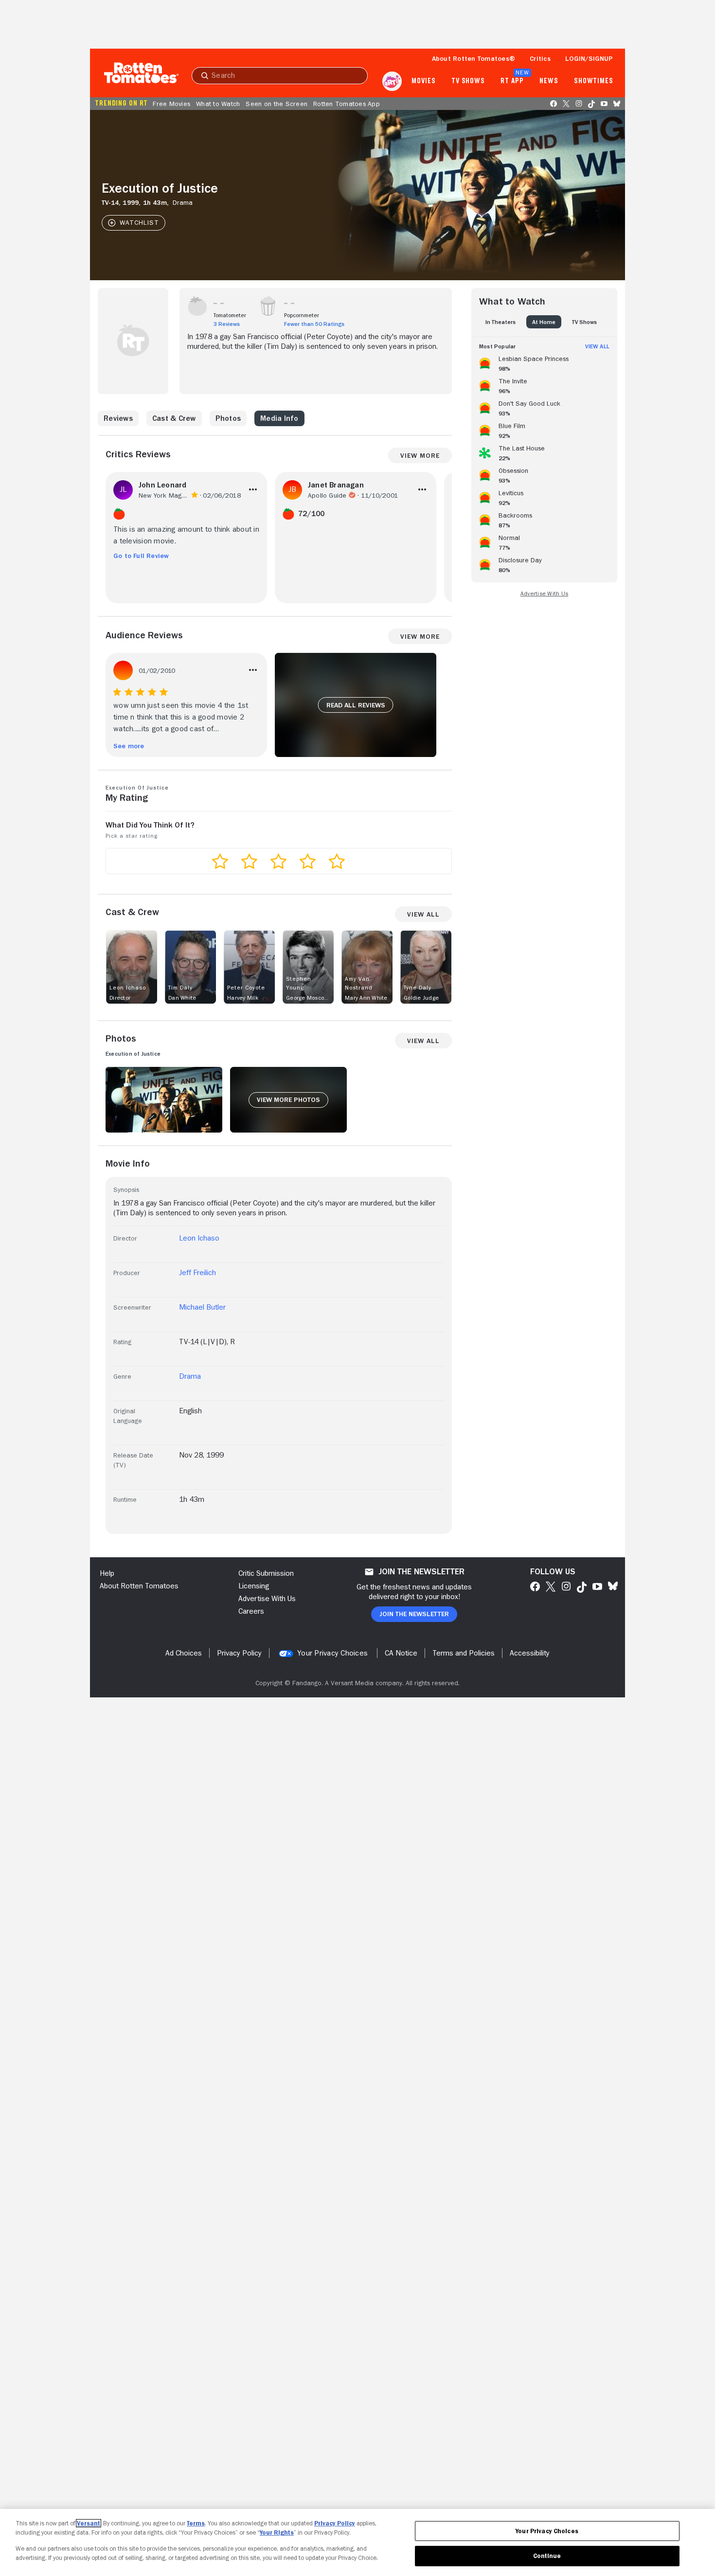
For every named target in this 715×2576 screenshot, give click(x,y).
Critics (540, 58)
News (549, 81)
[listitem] (544, 362)
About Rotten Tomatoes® (474, 58)
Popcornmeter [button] (302, 315)
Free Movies (171, 104)
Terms (196, 2523)
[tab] (500, 322)
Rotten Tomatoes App (347, 104)
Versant (89, 2523)
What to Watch (218, 104)
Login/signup (589, 58)
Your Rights (277, 2532)
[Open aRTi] (392, 81)
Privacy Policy (335, 2523)
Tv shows (468, 81)
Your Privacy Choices (332, 1653)
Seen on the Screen (277, 104)
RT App (512, 81)
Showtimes (594, 81)
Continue (547, 2556)
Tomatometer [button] (230, 315)
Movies (423, 81)
